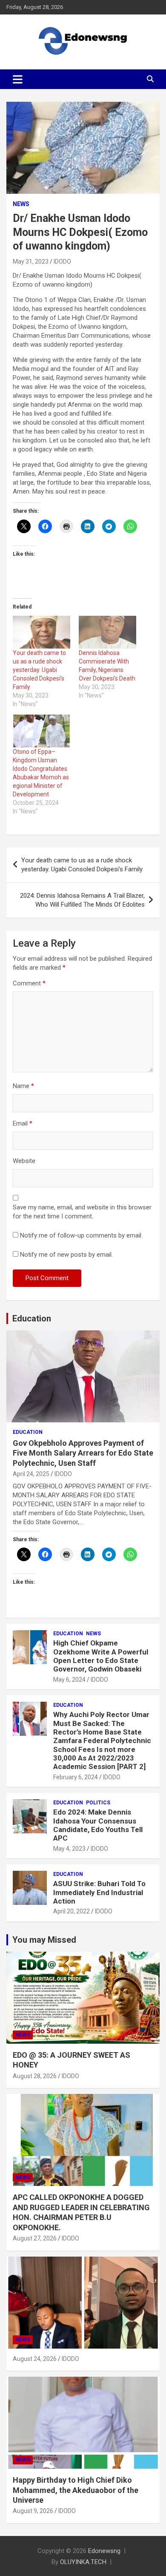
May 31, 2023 (31, 261)
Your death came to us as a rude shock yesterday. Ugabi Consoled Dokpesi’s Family (39, 670)
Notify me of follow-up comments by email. (81, 1235)
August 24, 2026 (35, 2359)
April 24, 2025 (31, 1474)
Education (32, 1318)
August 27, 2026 (35, 2238)
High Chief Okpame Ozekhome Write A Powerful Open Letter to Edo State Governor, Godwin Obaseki (101, 1656)
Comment (29, 983)
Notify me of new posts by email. (66, 1255)
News (21, 204)
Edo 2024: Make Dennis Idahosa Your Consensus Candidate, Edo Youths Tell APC (98, 1825)
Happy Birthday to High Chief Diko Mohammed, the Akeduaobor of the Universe (76, 2490)
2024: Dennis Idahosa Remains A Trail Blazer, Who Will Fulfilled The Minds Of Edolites (82, 900)
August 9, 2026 (33, 2511)
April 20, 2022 (72, 1911)
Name (23, 1086)
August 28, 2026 (35, 2076)
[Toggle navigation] (18, 79)
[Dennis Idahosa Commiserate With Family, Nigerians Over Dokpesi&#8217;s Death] (107, 632)
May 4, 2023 (69, 1849)
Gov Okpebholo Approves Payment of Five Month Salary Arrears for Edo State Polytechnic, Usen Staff (83, 1453)
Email (23, 1123)
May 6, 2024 (69, 1680)
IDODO (62, 261)
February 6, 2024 (76, 1777)
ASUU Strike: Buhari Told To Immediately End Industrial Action (99, 1892)
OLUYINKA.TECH (83, 2562)
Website (24, 1161)
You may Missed (44, 1940)
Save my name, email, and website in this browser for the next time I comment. (82, 1212)
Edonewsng (104, 2551)
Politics (98, 1803)
